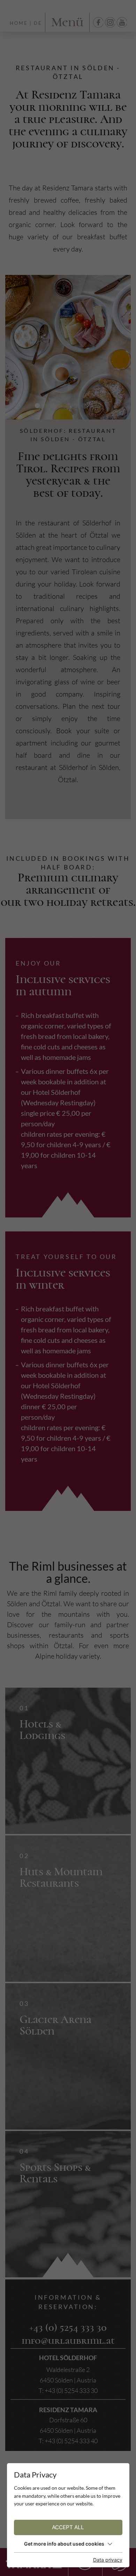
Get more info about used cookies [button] (64, 2544)
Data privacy (108, 2560)
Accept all (68, 2527)
